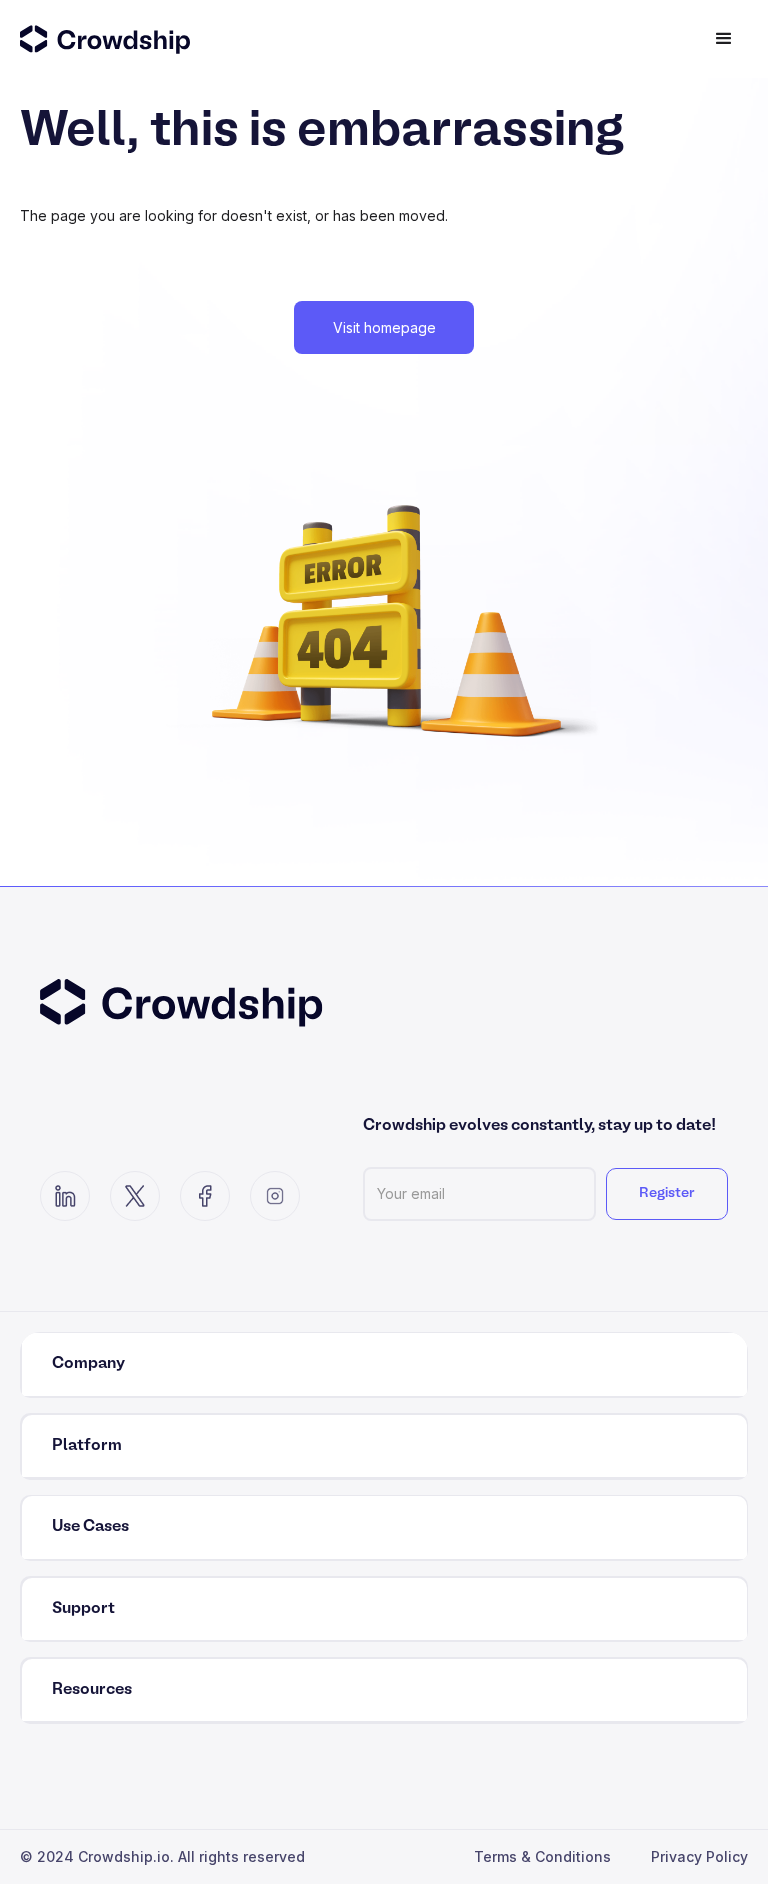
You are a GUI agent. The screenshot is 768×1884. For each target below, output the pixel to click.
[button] (724, 39)
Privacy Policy (699, 1856)
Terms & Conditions (542, 1856)
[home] (129, 39)
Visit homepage (384, 327)
